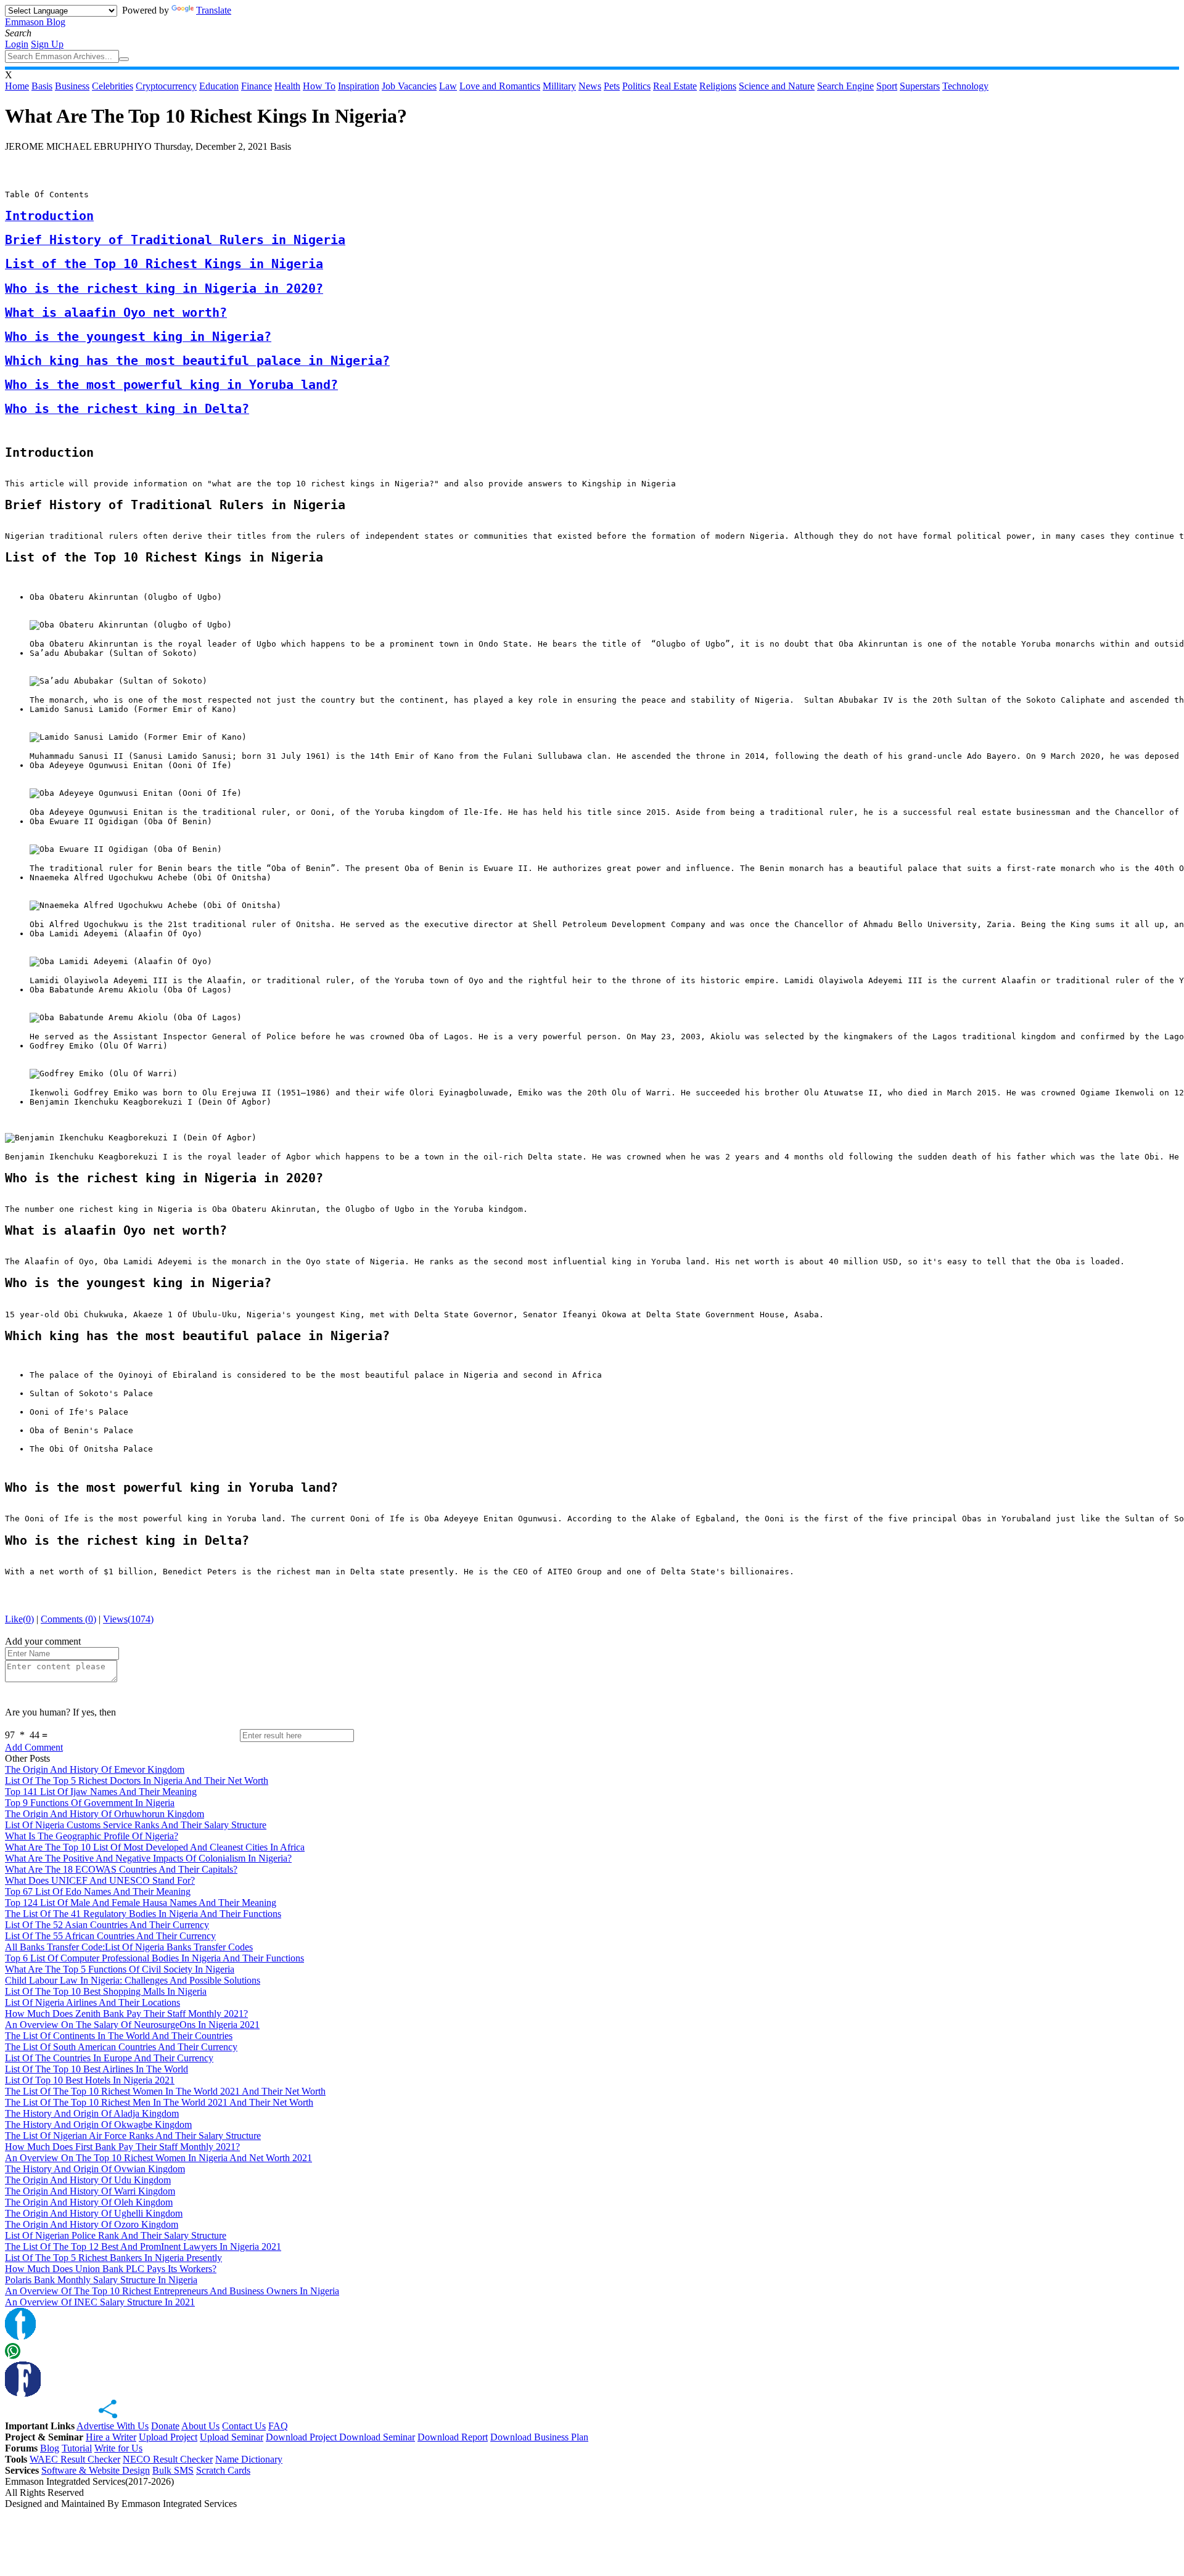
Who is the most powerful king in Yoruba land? (171, 385)
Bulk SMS (173, 2470)
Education (219, 86)
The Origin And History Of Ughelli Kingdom (94, 2213)
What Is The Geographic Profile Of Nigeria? (92, 1836)
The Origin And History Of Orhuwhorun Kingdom (105, 1814)
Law (448, 86)
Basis (42, 86)
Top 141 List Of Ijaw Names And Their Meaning (101, 1792)
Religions (718, 86)
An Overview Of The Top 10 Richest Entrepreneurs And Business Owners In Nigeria (172, 2291)
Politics (636, 86)
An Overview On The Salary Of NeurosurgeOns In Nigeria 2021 (132, 2025)
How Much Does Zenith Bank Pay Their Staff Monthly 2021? (126, 2014)
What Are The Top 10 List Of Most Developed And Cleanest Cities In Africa (155, 1847)
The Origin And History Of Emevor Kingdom (95, 1769)
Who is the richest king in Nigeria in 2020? (164, 289)
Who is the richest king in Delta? (127, 409)
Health (287, 86)
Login (17, 44)
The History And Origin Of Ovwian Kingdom (95, 2169)
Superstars (920, 86)
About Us (200, 2426)
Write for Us (118, 2448)
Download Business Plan (539, 2437)
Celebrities (113, 86)
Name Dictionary (249, 2459)
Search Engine (845, 86)
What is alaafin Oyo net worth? (116, 313)
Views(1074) (128, 1619)
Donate (165, 2426)
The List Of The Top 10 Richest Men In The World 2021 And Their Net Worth (159, 2102)
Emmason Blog (35, 22)
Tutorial (77, 2448)
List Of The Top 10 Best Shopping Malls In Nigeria (106, 1991)
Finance (257, 86)
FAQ (278, 2426)
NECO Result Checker (168, 2459)
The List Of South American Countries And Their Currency (121, 2047)
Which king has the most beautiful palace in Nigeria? (197, 361)
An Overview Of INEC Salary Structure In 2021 (100, 2302)
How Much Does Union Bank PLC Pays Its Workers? (111, 2269)
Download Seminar (377, 2437)
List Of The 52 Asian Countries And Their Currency (107, 1925)
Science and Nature (777, 86)
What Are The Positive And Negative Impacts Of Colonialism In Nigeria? (148, 1858)
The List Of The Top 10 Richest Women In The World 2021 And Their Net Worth (165, 2091)
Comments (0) (68, 1619)
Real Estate (675, 86)
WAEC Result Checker (75, 2459)
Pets (612, 86)
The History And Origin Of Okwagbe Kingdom (98, 2124)
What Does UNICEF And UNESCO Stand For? (100, 1880)
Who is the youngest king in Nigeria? (138, 337)
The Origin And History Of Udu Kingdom (88, 2180)
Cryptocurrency (166, 86)
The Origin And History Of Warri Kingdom (90, 2191)
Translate (214, 10)
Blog (50, 2448)
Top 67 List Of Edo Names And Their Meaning (98, 1891)
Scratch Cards (223, 2470)
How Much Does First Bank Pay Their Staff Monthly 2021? (122, 2147)
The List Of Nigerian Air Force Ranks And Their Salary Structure (133, 2136)
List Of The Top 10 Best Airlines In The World (97, 2069)
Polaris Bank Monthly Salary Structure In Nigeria (101, 2280)
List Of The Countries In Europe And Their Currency (109, 2058)
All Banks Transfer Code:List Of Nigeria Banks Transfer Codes (129, 1947)
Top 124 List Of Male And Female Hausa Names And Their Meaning (141, 1903)
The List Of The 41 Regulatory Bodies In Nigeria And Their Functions (143, 1914)
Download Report (453, 2437)
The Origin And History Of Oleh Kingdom (89, 2202)
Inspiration (359, 86)
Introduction (49, 216)
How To (319, 86)
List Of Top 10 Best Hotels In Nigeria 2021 (90, 2080)
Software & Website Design (96, 2470)
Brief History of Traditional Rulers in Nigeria (175, 240)
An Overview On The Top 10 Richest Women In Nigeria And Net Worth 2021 (158, 2158)
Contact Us (244, 2426)
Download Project (302, 2437)
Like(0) (19, 1619)
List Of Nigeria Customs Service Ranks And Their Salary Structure (136, 1825)
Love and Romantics (500, 86)
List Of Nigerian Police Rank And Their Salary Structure (116, 2235)
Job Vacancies (409, 86)
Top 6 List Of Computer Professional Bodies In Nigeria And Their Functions (154, 1958)
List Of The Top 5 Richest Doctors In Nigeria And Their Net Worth (137, 1781)
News (590, 86)
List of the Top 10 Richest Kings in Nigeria (164, 264)
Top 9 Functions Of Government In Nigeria (90, 1803)
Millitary (559, 86)
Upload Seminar (232, 2437)
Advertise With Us (113, 2426)
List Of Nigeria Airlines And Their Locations (92, 2002)
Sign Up (47, 44)
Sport (887, 86)
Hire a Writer (111, 2437)
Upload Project (168, 2437)
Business (72, 86)
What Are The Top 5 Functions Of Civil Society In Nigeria (120, 1969)
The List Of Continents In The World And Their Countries (119, 2036)
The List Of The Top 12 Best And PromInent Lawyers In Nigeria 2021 (143, 2247)
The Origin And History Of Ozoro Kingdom (92, 2224)
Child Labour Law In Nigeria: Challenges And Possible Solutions (133, 1980)
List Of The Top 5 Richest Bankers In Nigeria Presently (113, 2258)
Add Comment (34, 1747)
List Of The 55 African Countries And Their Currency (110, 1936)
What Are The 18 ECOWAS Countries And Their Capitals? (121, 1869)
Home (17, 86)
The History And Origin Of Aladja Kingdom (92, 2113)
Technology (965, 86)
